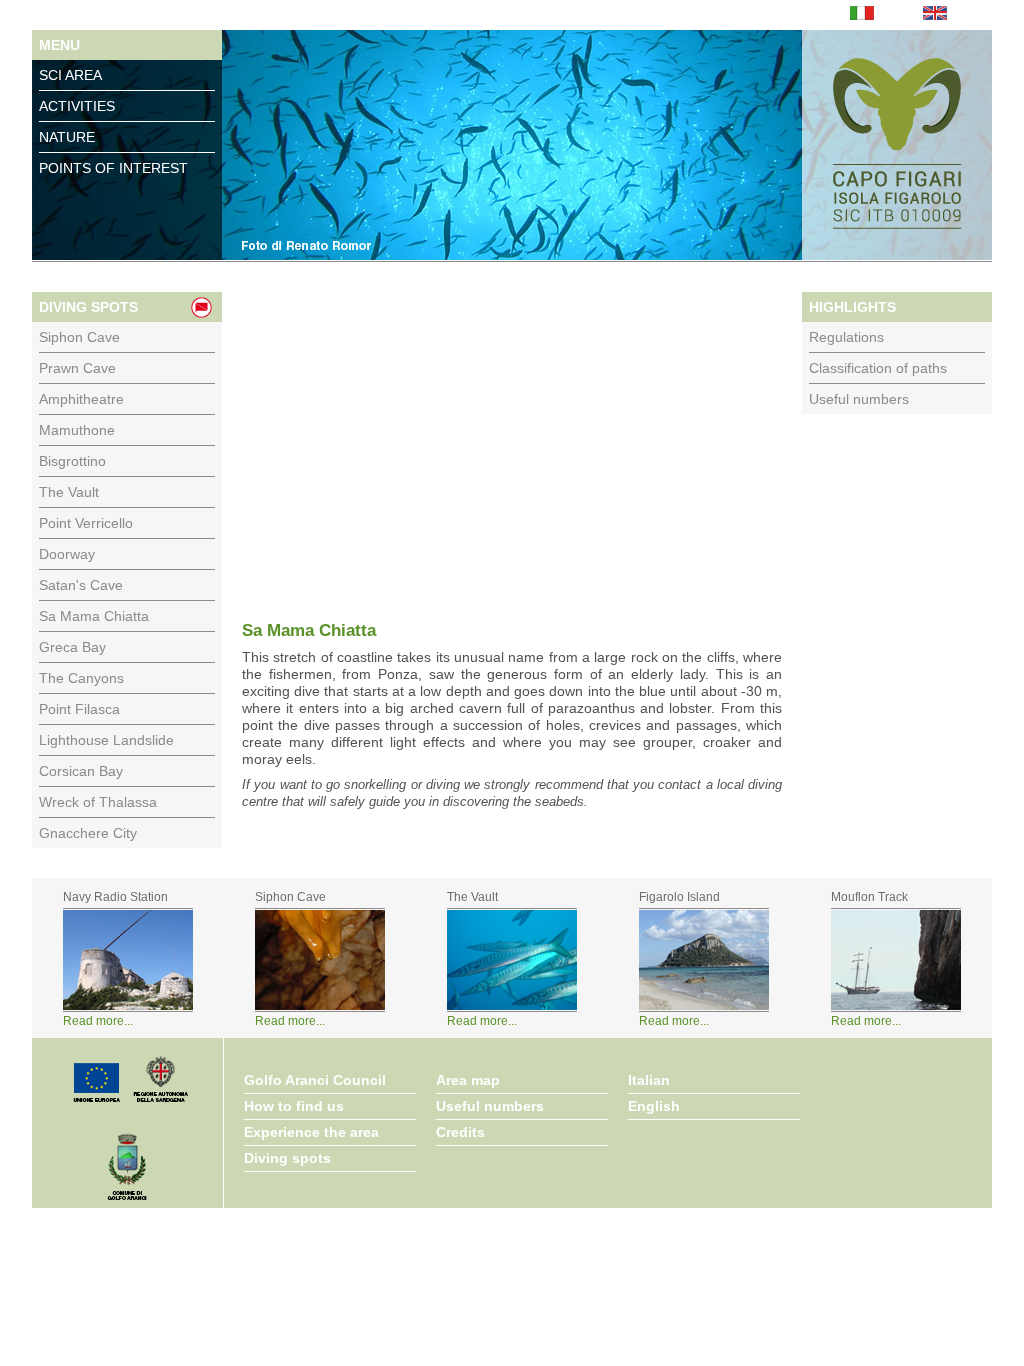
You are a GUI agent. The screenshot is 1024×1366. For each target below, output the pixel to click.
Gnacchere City (88, 833)
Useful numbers (859, 399)
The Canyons (81, 678)
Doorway (67, 554)
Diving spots (287, 1158)
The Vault (69, 492)
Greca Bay (72, 647)
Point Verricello (86, 523)
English (654, 1106)
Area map (468, 1080)
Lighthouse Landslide (106, 740)
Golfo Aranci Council (315, 1080)
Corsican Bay (81, 771)
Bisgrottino (72, 461)
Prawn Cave (77, 368)
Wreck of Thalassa (98, 802)
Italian (649, 1080)
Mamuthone (77, 430)
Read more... (98, 1021)
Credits (460, 1132)
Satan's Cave (81, 585)
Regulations (846, 337)
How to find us (294, 1106)
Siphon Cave (79, 337)
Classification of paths (878, 368)
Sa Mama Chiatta (94, 616)
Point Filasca (79, 709)
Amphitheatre (81, 399)
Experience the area (311, 1132)
